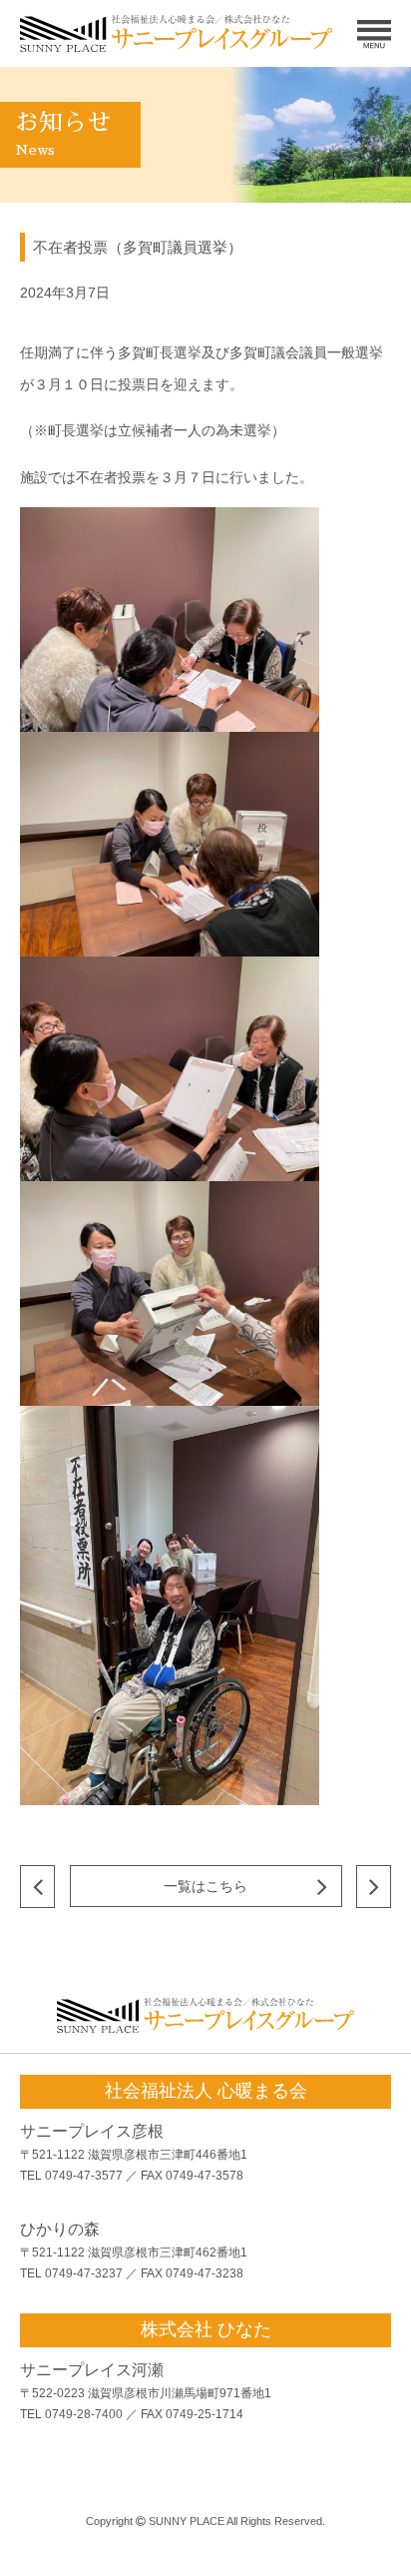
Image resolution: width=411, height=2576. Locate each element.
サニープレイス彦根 (92, 2131)
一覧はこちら (205, 1886)
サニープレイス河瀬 (92, 2370)
